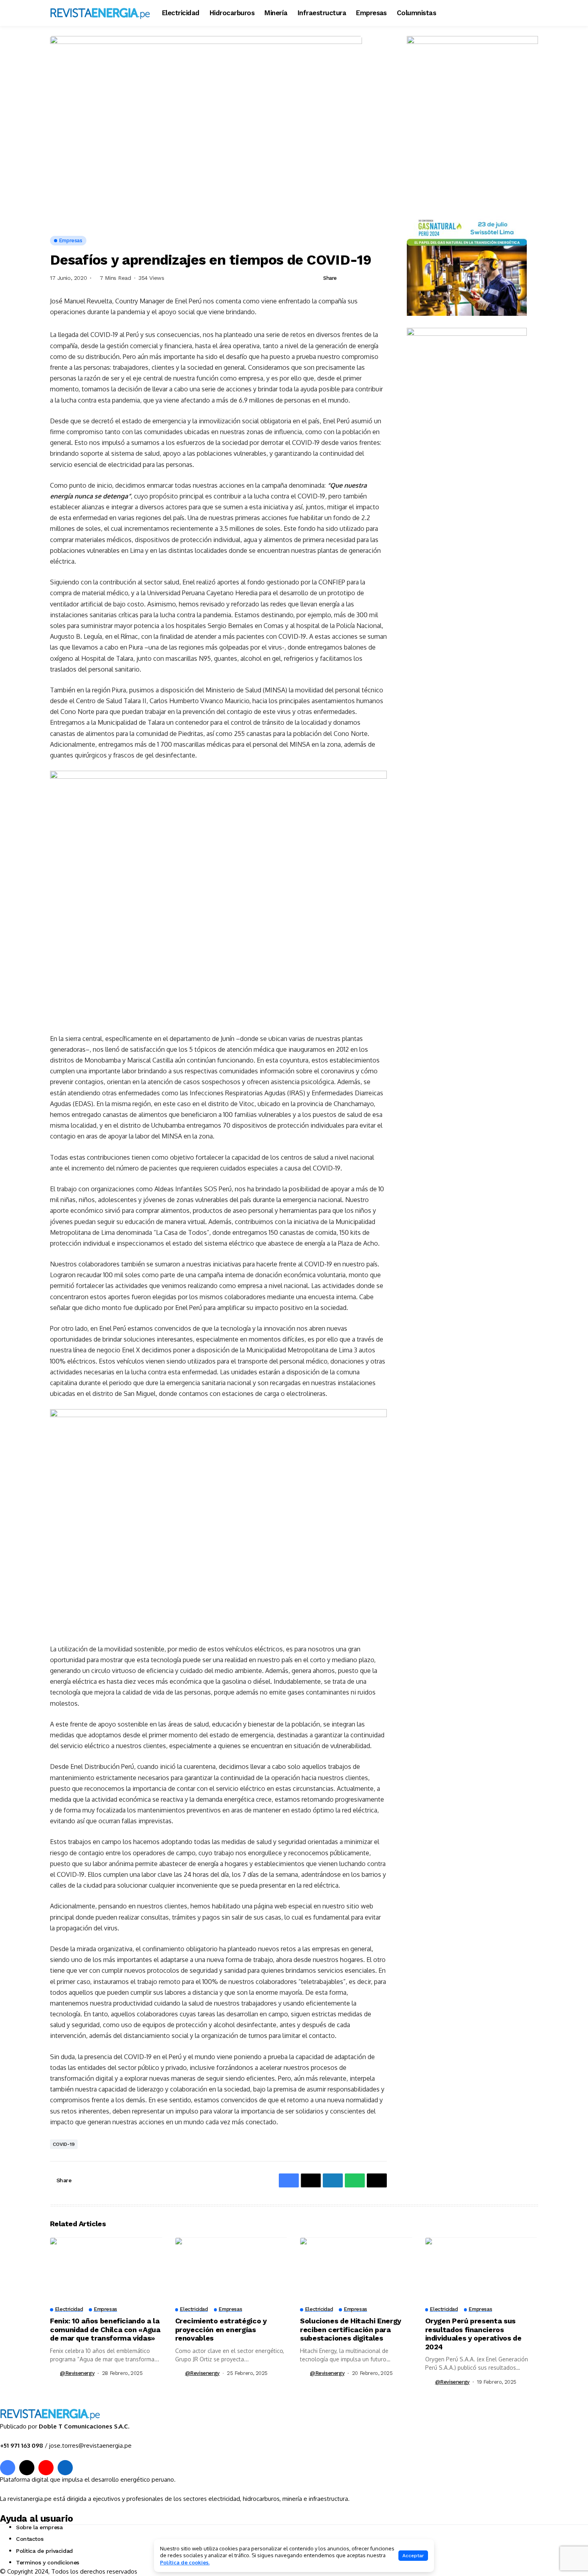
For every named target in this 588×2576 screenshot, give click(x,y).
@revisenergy (77, 2373)
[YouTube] (46, 2468)
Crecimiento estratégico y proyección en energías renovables (221, 2329)
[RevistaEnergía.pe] (100, 13)
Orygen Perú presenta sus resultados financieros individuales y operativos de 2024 (473, 2334)
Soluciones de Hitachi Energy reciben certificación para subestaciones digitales (351, 2329)
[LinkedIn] (65, 2468)
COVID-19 (64, 2144)
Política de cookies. (185, 2562)
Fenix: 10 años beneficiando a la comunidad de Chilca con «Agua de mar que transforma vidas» (105, 2329)
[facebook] (8, 2468)
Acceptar (413, 2556)
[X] (27, 2468)
